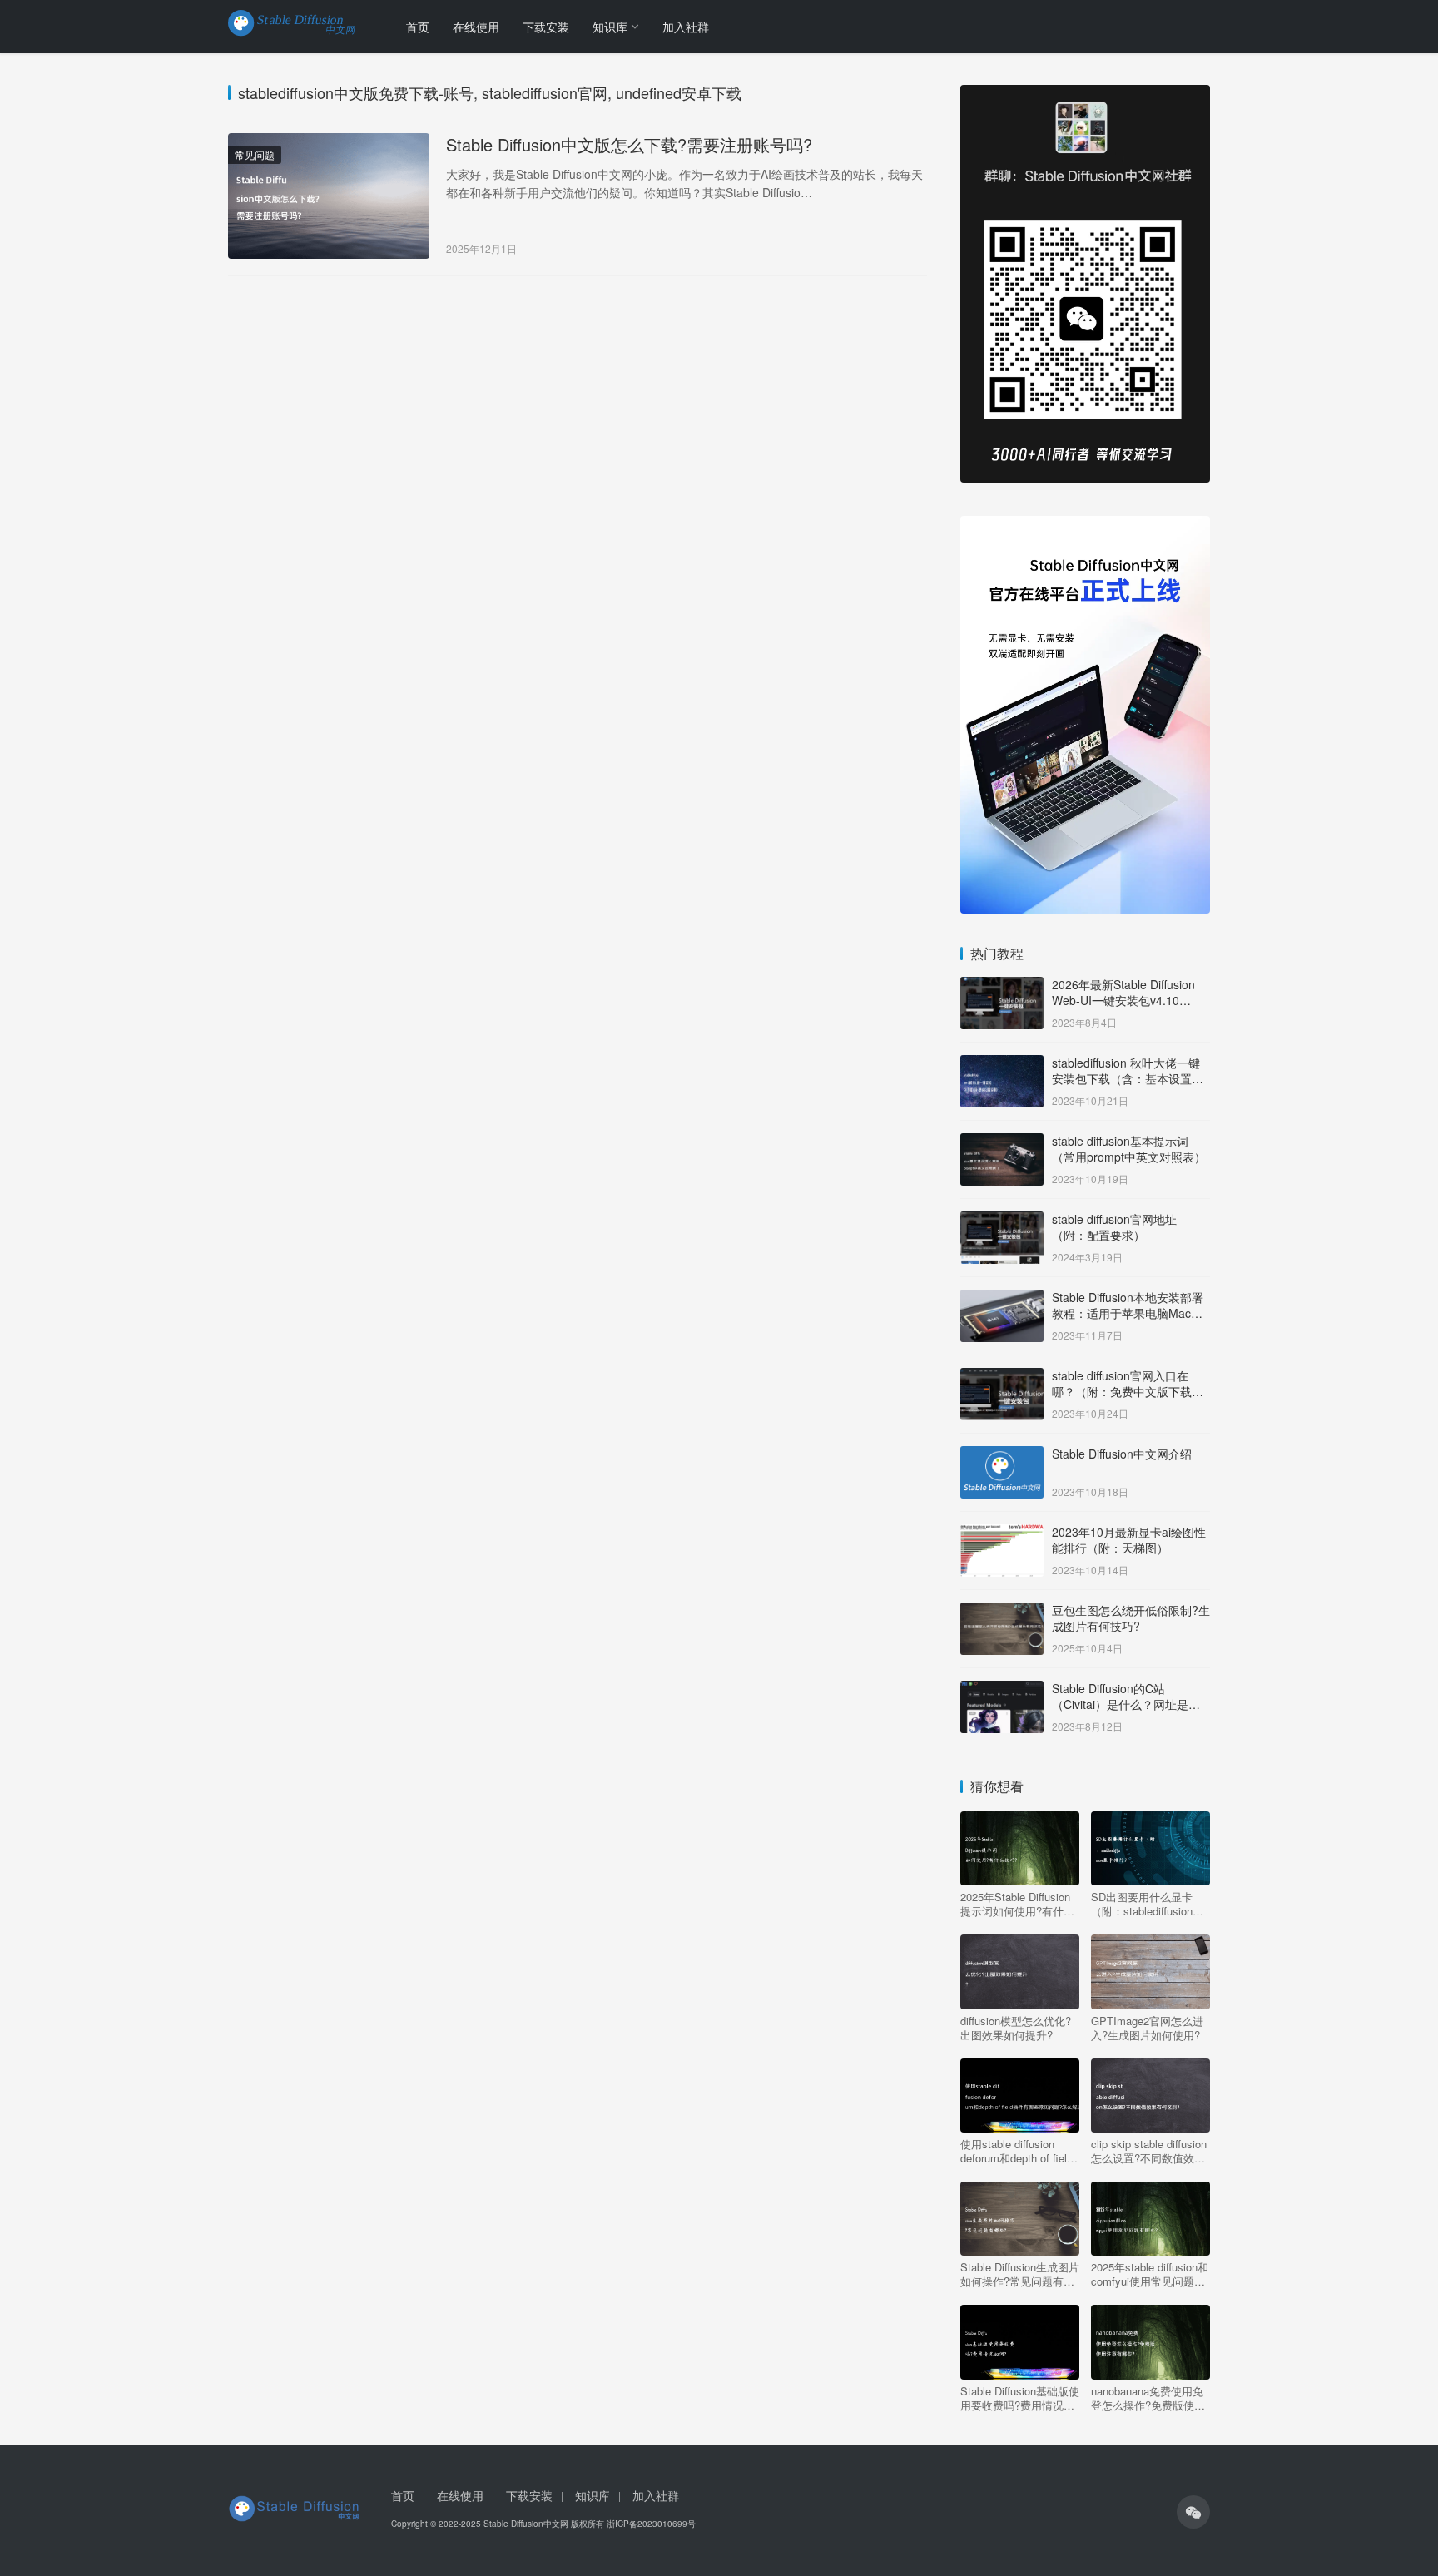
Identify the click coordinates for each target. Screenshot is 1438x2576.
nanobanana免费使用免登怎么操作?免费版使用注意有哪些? (1148, 2398)
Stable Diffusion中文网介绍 (1122, 1454)
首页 (418, 27)
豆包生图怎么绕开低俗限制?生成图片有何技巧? (1131, 1618)
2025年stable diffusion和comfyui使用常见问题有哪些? (1150, 2274)
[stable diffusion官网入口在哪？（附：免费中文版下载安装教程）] (1002, 1377)
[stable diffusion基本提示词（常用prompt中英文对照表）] (1002, 1142)
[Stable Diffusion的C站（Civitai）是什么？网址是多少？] (1002, 1690)
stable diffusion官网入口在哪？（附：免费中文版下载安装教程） (1128, 1392)
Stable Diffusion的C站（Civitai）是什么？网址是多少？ (1126, 1704)
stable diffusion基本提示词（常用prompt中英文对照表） (1129, 1149)
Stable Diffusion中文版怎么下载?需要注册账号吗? (629, 145)
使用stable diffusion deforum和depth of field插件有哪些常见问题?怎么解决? (1017, 2151)
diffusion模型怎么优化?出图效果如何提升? (1016, 2028)
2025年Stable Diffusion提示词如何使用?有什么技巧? (1017, 1904)
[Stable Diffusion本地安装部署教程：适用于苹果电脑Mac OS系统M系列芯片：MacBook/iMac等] (1002, 1299)
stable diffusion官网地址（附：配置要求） (1114, 1227)
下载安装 (546, 27)
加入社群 (686, 27)
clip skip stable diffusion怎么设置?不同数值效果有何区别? (1149, 2151)
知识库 (610, 27)
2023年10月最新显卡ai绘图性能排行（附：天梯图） (1129, 1540)
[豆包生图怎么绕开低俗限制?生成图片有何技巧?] (1002, 1612)
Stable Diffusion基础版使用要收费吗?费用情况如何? (1020, 2398)
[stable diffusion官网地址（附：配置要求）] (1002, 1221)
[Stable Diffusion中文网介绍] (1002, 1455)
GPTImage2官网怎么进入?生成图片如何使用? (1147, 2028)
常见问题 (255, 154)
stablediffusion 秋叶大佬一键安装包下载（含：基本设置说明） (1128, 1079)
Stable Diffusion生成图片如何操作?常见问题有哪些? (1020, 2274)
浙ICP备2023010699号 (651, 2524)
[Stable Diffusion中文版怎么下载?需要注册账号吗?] (329, 196)
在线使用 (476, 27)
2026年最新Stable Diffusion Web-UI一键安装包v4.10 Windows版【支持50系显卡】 (1129, 1001)
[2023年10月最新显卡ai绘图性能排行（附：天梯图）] (1002, 1533)
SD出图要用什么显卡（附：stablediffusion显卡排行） (1147, 1904)
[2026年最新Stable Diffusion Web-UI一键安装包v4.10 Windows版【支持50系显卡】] (1002, 986)
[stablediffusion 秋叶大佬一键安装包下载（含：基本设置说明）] (1002, 1064)
